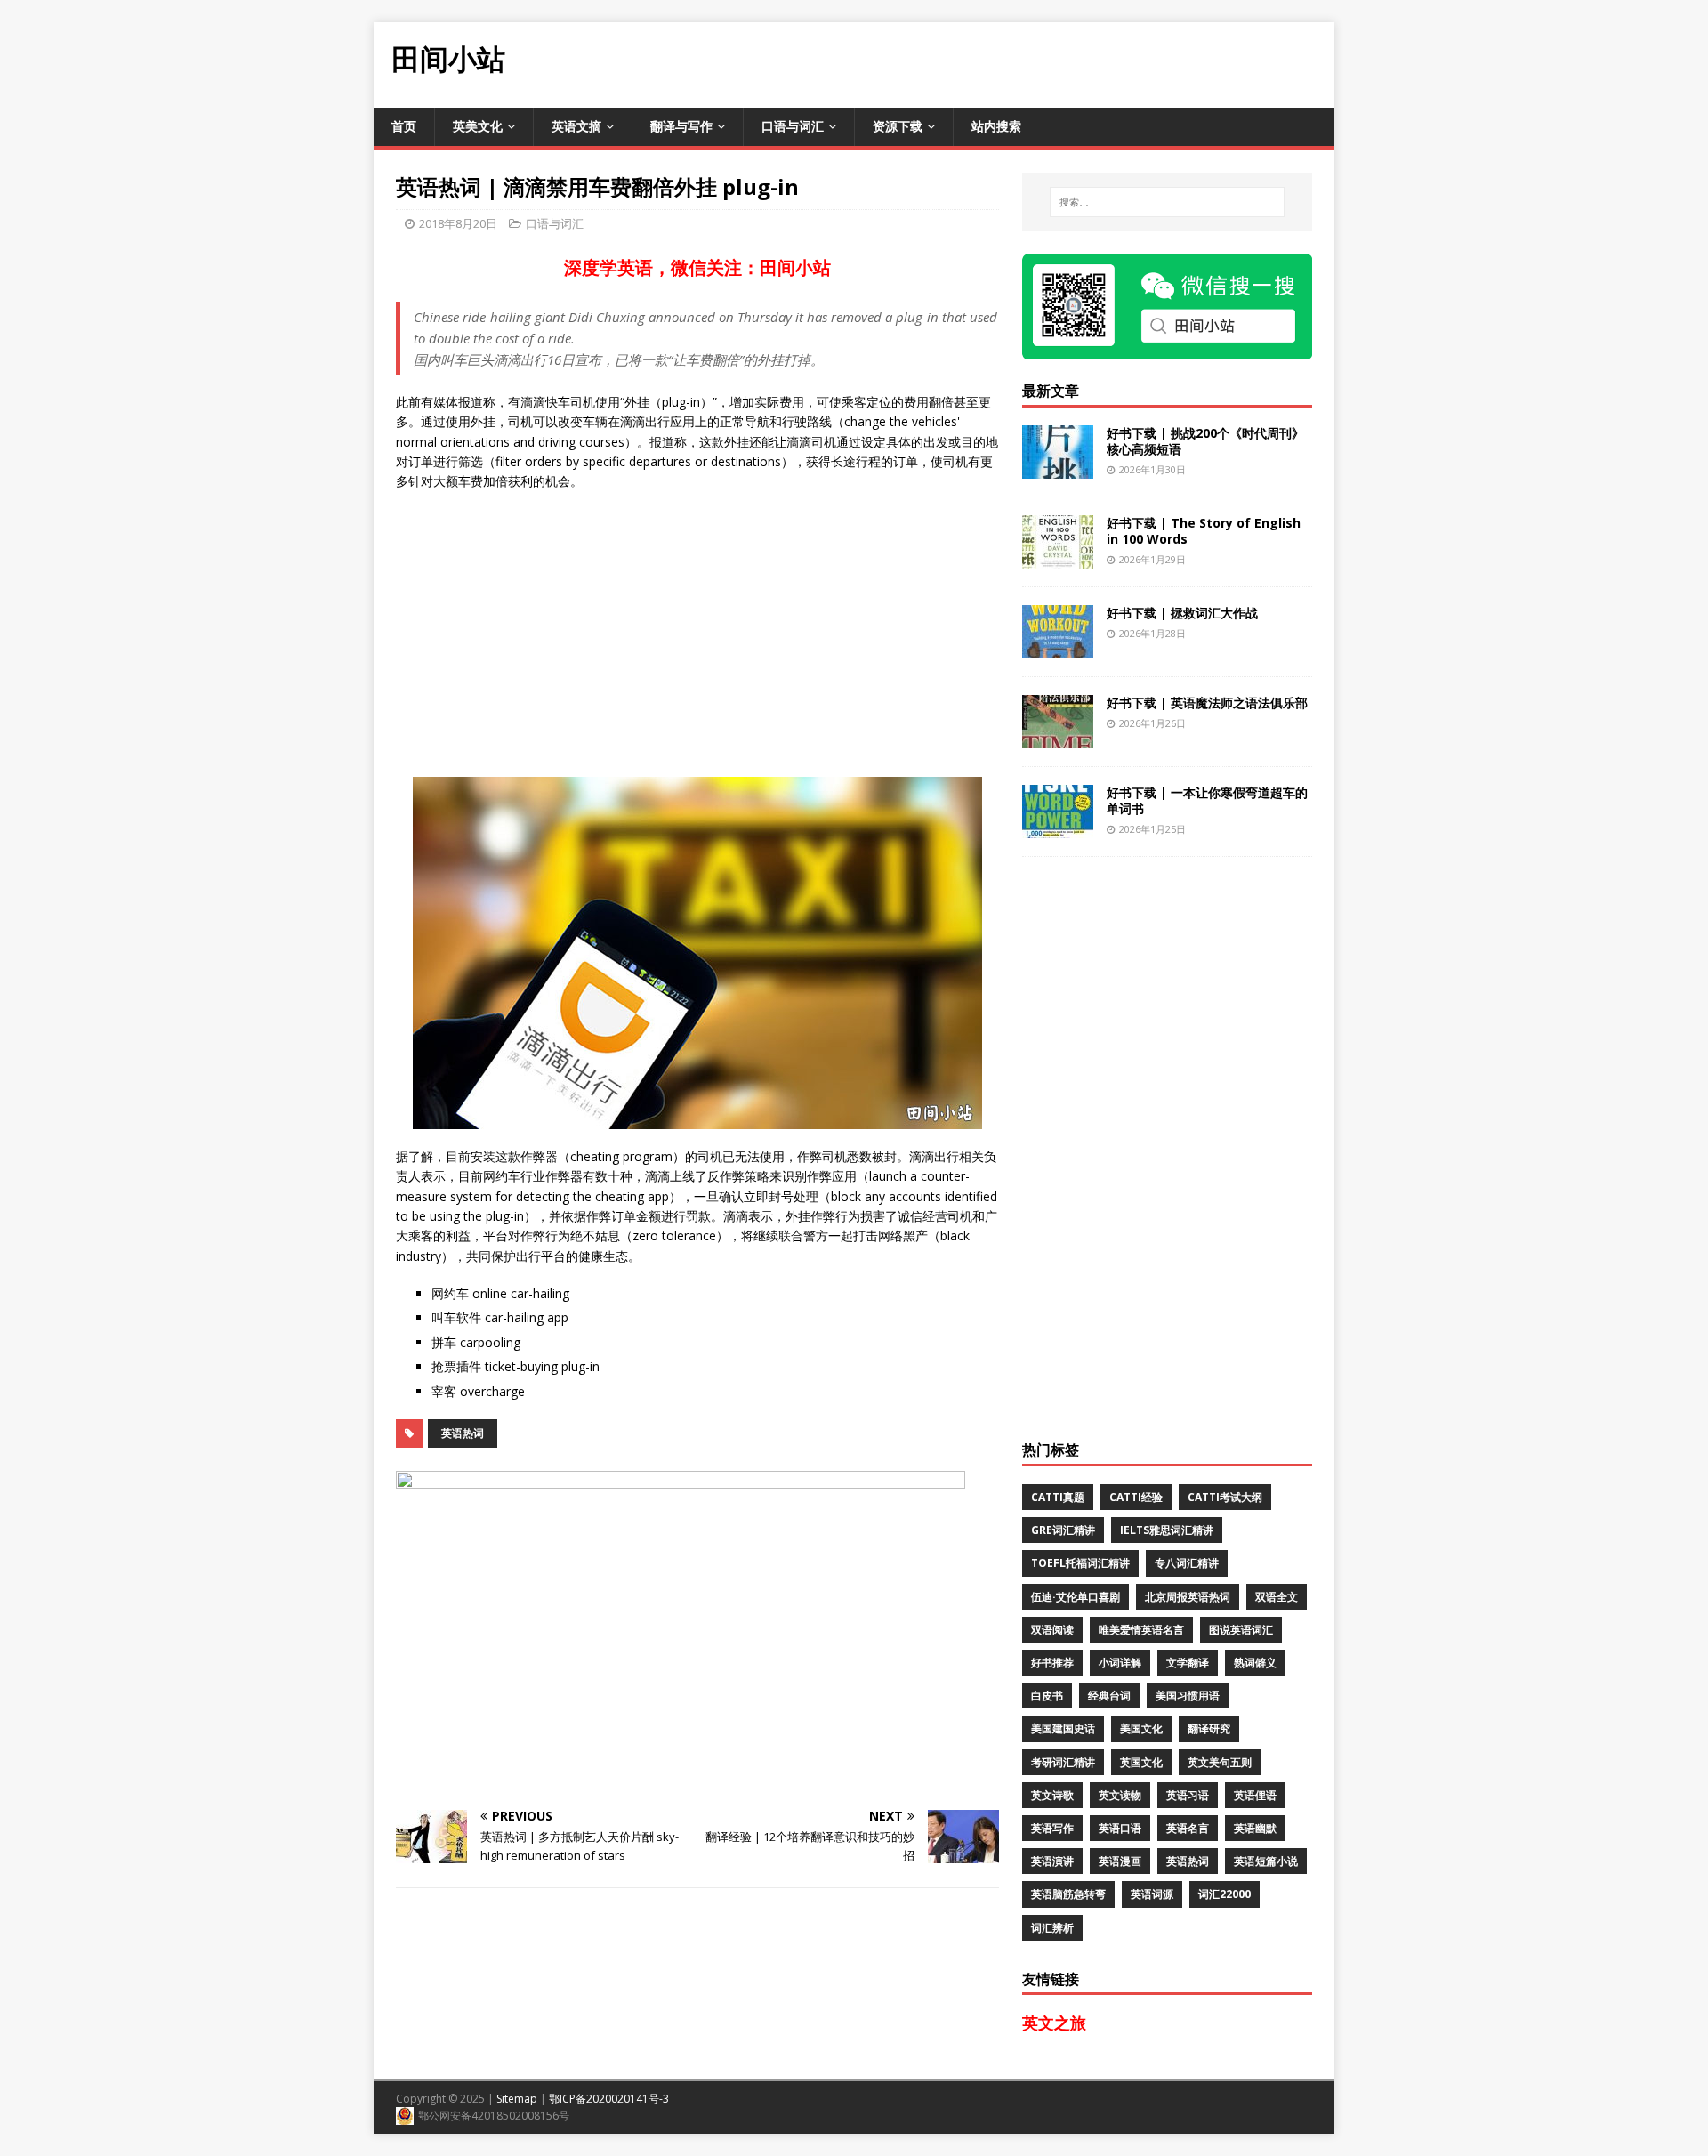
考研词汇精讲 (1063, 1762)
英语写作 (1052, 1828)
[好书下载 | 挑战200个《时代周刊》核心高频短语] (1058, 468)
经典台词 (1109, 1696)
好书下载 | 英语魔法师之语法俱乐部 (1207, 703)
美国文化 (1141, 1728)
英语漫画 (1120, 1861)
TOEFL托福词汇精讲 (1080, 1563)
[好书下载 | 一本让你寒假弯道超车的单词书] (1058, 827)
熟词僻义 (1255, 1663)
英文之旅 (1054, 2023)
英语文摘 (576, 126)
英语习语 (1188, 1795)
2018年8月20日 (458, 223)
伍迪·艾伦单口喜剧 (1076, 1597)
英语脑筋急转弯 (1068, 1894)
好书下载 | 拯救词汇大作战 (1182, 613)
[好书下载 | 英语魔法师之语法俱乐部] (1058, 737)
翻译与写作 (681, 126)
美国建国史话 (1063, 1728)
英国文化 (1141, 1762)
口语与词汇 (793, 126)
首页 (404, 126)
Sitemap (517, 2099)
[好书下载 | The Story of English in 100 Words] (1058, 557)
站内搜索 (996, 126)
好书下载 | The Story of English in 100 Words (1204, 531)
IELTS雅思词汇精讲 (1167, 1530)
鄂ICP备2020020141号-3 (609, 2099)
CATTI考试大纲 (1225, 1497)
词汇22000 (1225, 1894)
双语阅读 (1052, 1630)
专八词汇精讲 (1187, 1563)
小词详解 (1120, 1663)
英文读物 (1120, 1795)
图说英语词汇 (1241, 1630)
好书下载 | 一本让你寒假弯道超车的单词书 (1207, 800)
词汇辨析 (1052, 1928)
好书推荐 (1052, 1663)
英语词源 (1152, 1894)
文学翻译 (1188, 1663)
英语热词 (463, 1433)
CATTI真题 (1058, 1497)
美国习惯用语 (1188, 1696)
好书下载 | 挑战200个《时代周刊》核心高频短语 (1205, 441)
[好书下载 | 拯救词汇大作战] (1058, 647)
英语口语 (1120, 1828)
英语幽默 (1255, 1828)
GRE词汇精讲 (1063, 1530)
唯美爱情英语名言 (1141, 1630)
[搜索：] (1167, 202)
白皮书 (1047, 1696)
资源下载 (898, 126)
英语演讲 (1052, 1861)
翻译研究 (1209, 1728)
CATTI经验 (1136, 1497)
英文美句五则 (1220, 1762)
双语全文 (1277, 1597)
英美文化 (478, 126)
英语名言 (1188, 1828)
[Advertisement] (1011, 62)
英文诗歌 (1052, 1795)
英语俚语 (1255, 1795)
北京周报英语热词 (1188, 1597)
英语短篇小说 (1266, 1861)
